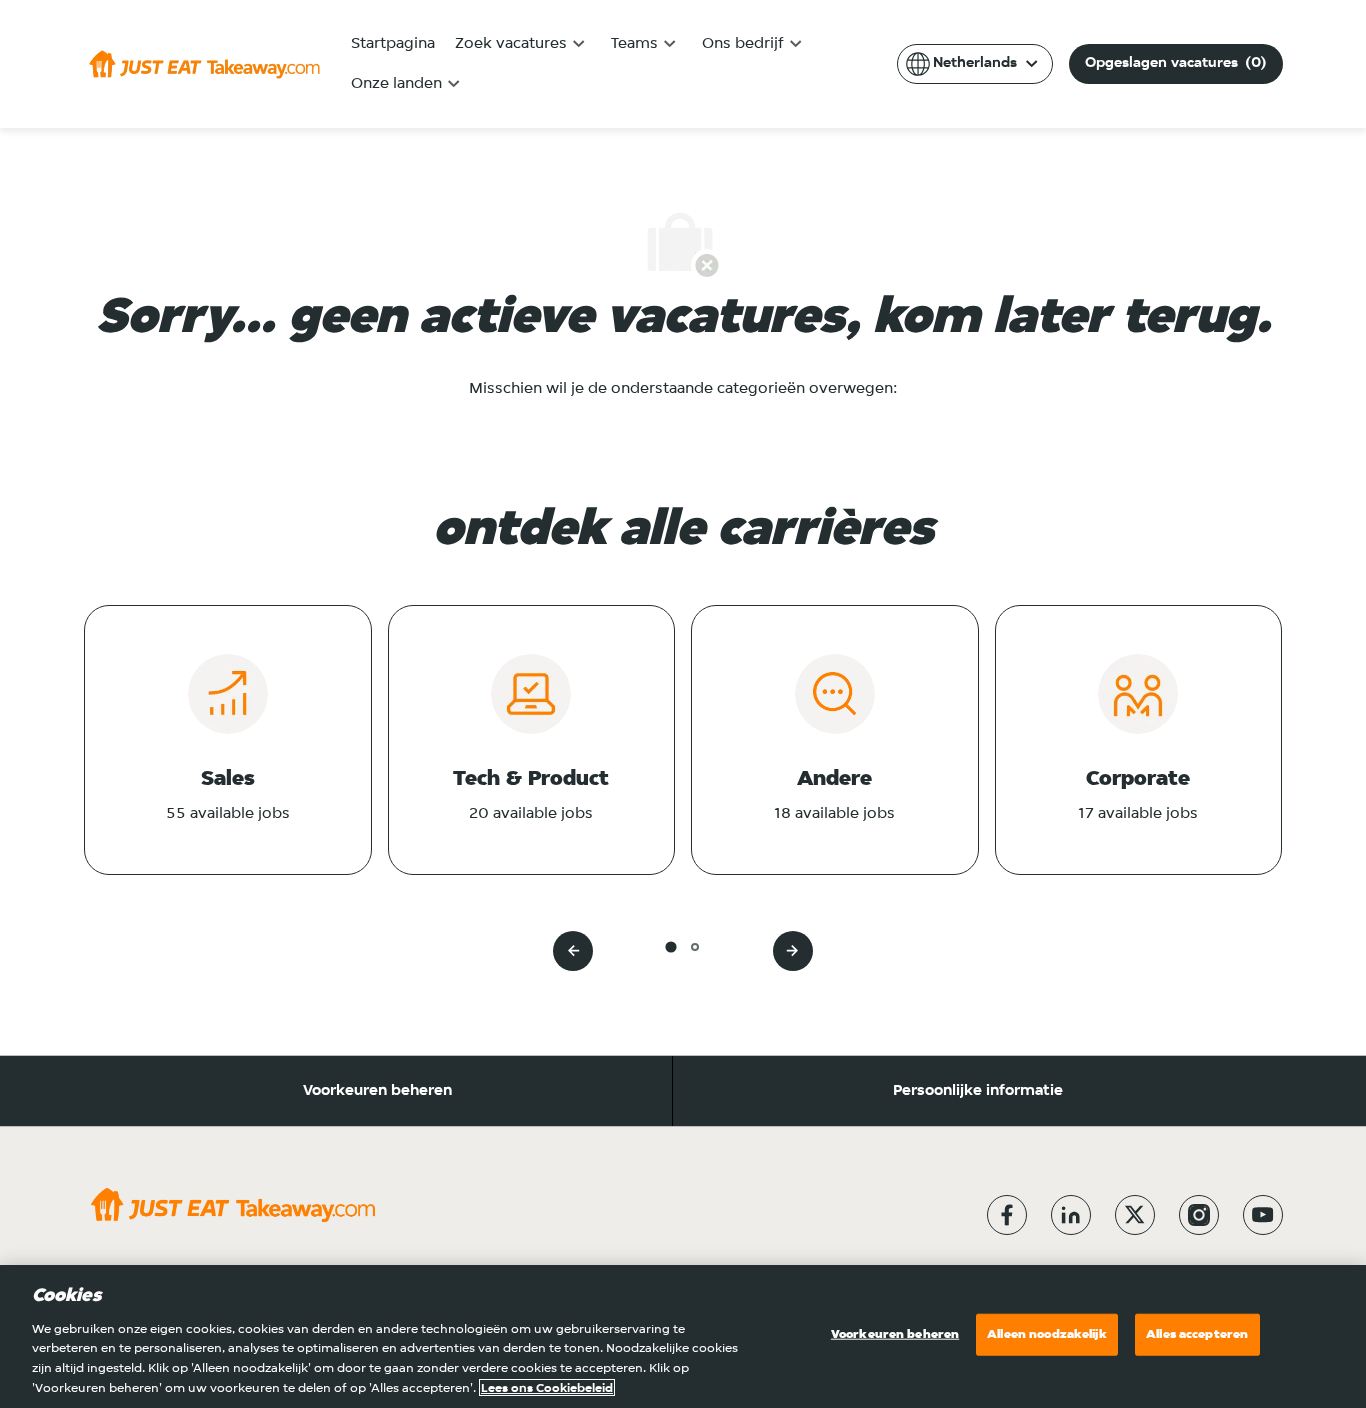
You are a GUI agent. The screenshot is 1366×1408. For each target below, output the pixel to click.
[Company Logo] (204, 64)
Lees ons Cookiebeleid (547, 1387)
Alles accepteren (1197, 1334)
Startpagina (393, 44)
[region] (683, 1336)
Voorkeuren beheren (377, 1091)
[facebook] (1007, 1215)
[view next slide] (793, 951)
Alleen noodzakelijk (1046, 1334)
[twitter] (1135, 1215)
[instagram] (1199, 1215)
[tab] (670, 946)
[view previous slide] (573, 951)
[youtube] (1263, 1215)
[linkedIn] (1071, 1215)
